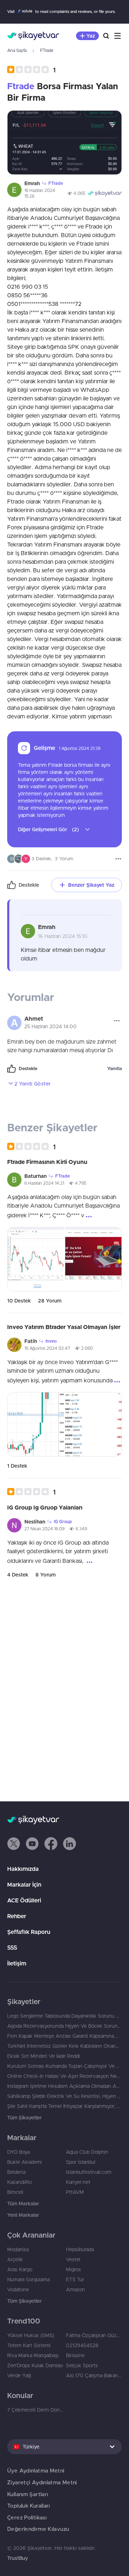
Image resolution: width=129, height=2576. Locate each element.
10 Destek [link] (19, 1301)
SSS (12, 1947)
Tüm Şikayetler (24, 2118)
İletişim (17, 1963)
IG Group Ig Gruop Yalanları (45, 1507)
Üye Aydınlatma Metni (36, 2471)
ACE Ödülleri (24, 1900)
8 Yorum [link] (46, 1575)
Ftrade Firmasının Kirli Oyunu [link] (47, 1162)
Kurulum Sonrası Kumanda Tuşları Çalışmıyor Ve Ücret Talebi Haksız (64, 2066)
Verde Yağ (19, 2375)
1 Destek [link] (17, 1466)
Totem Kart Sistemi (29, 2345)
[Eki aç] (64, 143)
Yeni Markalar (23, 2215)
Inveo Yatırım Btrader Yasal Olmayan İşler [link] (64, 1327)
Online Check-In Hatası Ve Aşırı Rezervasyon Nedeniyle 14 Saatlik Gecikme (64, 2076)
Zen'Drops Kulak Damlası (35, 2365)
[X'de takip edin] (14, 1844)
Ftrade (21, 86)
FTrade (47, 50)
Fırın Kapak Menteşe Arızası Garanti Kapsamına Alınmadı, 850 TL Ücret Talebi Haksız (64, 2036)
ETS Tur (75, 2279)
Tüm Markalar (23, 2204)
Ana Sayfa (17, 50)
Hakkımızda (23, 1869)
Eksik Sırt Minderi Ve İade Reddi (44, 2056)
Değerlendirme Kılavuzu (38, 2529)
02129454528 (82, 2345)
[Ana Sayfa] (33, 36)
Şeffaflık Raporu (29, 1932)
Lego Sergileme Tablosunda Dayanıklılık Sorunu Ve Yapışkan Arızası (64, 2016)
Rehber (17, 1916)
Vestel (73, 2259)
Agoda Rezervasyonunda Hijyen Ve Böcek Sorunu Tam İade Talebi (64, 2026)
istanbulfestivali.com (89, 2172)
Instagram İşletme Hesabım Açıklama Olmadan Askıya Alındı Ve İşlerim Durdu (64, 2086)
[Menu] (118, 36)
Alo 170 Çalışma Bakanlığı (94, 2375)
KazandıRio (20, 2182)
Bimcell (15, 2192)
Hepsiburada (80, 2249)
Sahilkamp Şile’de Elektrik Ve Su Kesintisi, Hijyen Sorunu (64, 2096)
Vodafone (18, 2289)
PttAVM (75, 2192)
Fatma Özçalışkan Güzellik (94, 2335)
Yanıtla (114, 1068)
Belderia (16, 2172)
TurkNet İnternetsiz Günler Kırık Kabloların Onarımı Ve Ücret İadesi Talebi (64, 2046)
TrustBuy (18, 2558)
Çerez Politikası (27, 2517)
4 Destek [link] (18, 1575)
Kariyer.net (78, 2182)
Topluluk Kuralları (29, 2506)
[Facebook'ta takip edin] (51, 1844)
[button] (31, 70)
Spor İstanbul (81, 2162)
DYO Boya (18, 2152)
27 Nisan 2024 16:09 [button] (44, 1529)
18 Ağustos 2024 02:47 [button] (47, 1348)
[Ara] (106, 36)
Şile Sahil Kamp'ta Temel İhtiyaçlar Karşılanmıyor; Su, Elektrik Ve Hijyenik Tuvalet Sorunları (64, 2106)
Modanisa (18, 2249)
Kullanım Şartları (28, 2494)
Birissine (75, 2355)
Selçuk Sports (82, 2365)
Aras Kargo (20, 2269)
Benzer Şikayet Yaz (91, 885)
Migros (73, 2269)
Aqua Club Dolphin (87, 2152)
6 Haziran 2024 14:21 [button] (44, 1183)
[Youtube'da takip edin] (32, 1844)
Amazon (75, 2289)
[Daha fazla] (118, 859)
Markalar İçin (24, 1884)
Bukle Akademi (25, 2162)
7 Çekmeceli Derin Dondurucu (35, 2410)
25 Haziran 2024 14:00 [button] (51, 1026)
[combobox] (64, 2447)
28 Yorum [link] (50, 1301)
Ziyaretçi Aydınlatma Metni (42, 2482)
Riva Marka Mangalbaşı (33, 2355)
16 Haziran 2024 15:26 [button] (40, 193)
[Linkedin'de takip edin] (70, 1844)
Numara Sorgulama (28, 2279)
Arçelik (15, 2259)
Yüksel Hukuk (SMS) (31, 2335)
